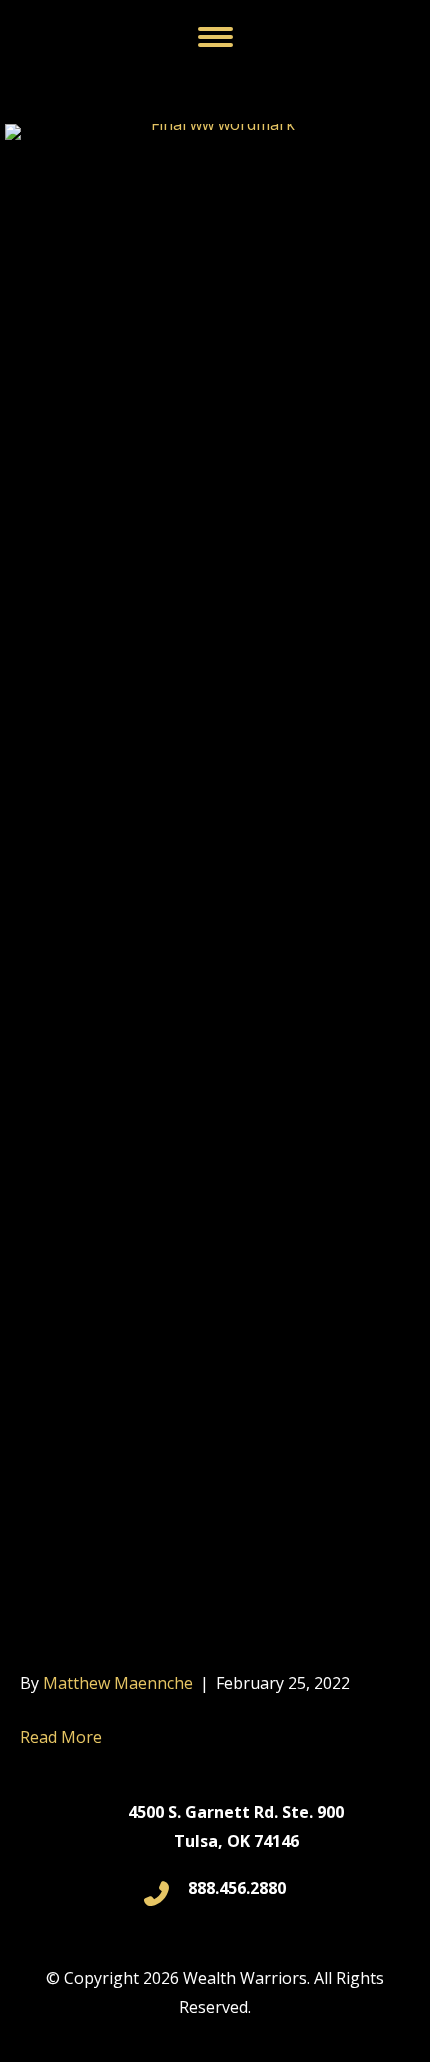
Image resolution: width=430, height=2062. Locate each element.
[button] (215, 37)
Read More (61, 1737)
